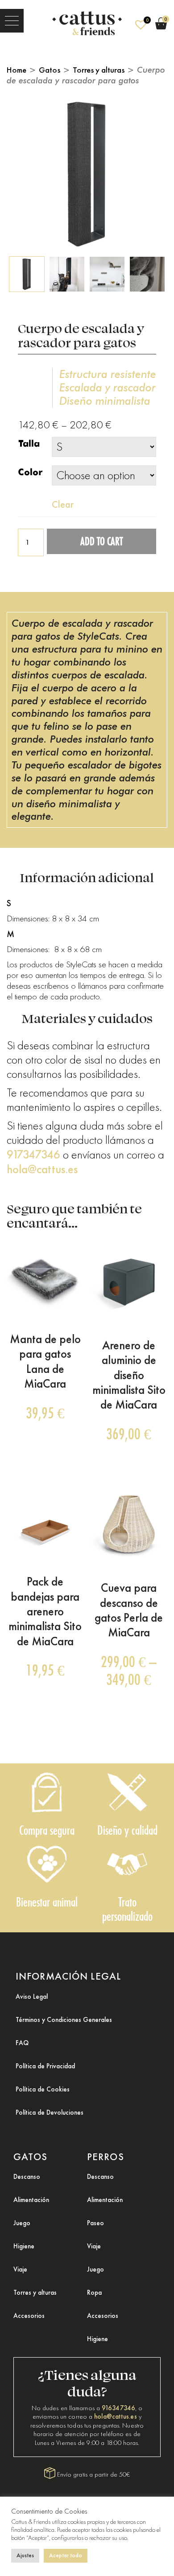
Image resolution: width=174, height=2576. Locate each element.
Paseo (95, 2223)
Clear (63, 504)
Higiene (24, 2246)
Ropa (94, 2293)
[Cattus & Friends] (87, 21)
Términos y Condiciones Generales (64, 2020)
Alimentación (31, 2200)
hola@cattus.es (42, 1169)
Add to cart (101, 541)
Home (17, 70)
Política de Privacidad (45, 2066)
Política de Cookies (43, 2089)
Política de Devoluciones (50, 2112)
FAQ (22, 2043)
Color (30, 472)
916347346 (118, 2408)
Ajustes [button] (25, 2555)
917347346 (33, 1154)
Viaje (20, 2269)
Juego (22, 2223)
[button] (12, 21)
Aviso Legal (32, 1997)
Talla (29, 444)
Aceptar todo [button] (66, 2555)
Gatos (50, 70)
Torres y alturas (99, 70)
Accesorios (29, 2316)
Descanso (27, 2177)
